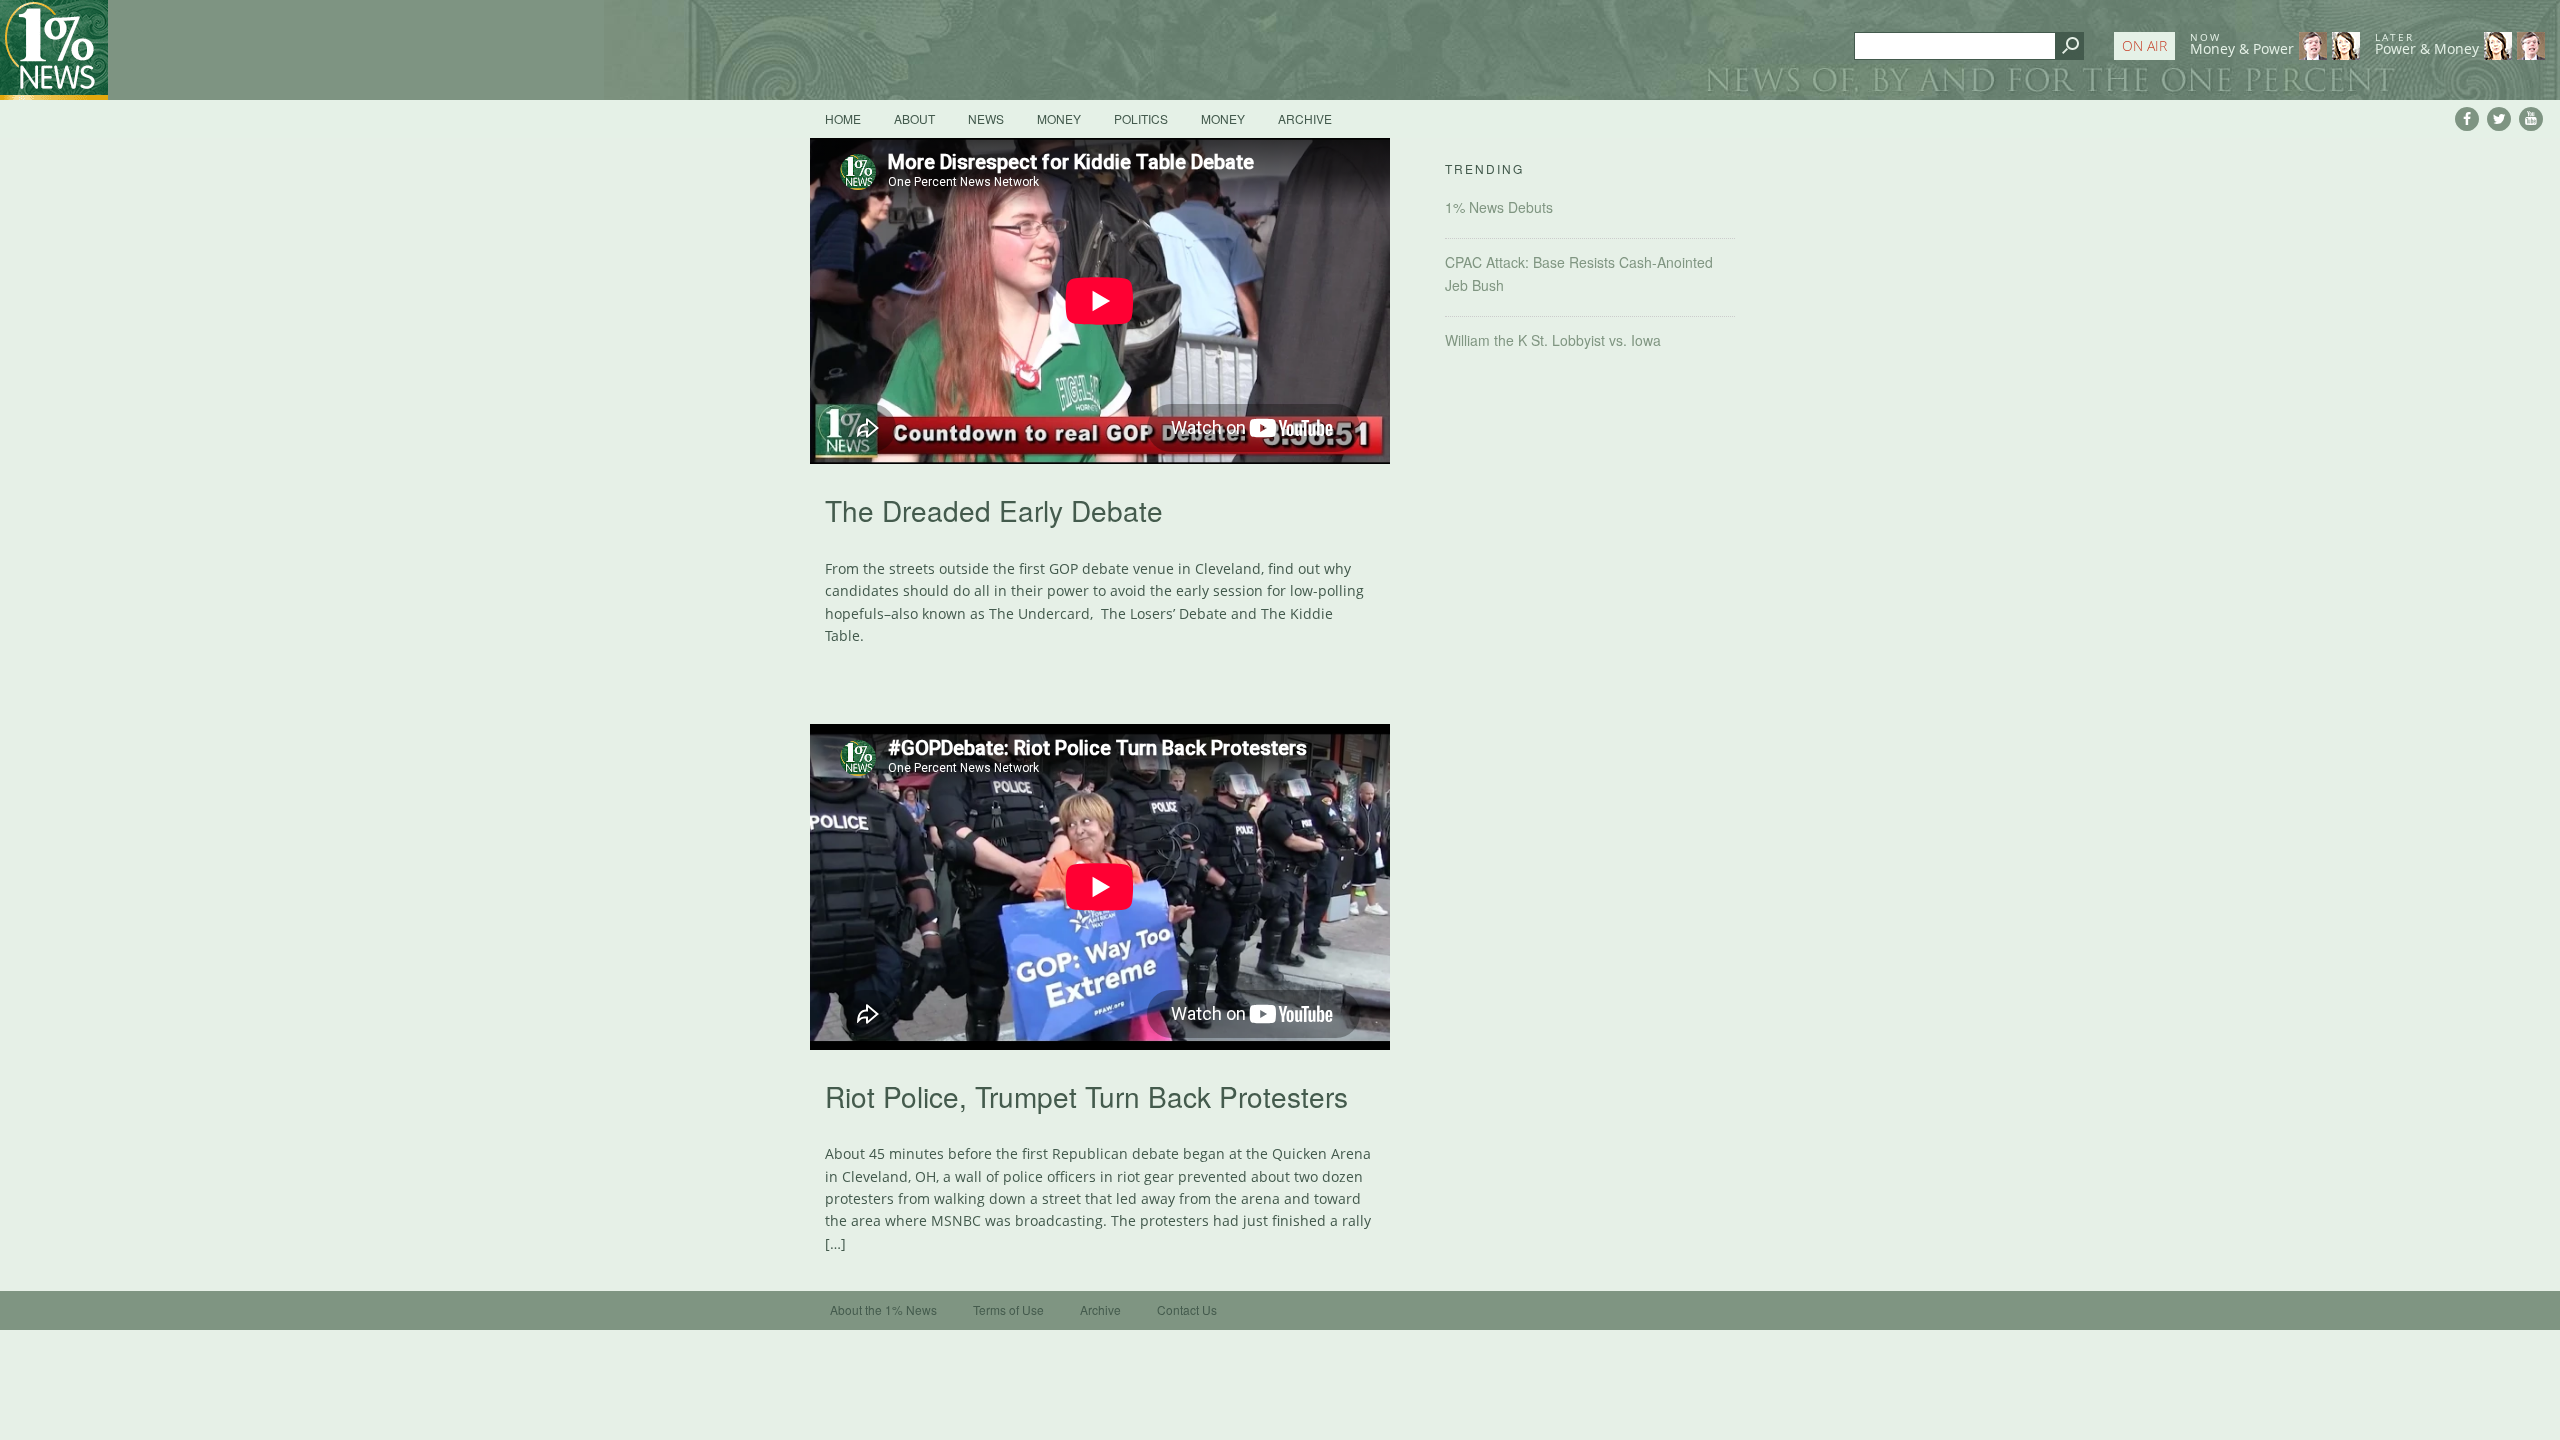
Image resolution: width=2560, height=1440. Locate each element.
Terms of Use (1008, 1309)
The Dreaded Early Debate (994, 510)
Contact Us (1187, 1309)
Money (1059, 118)
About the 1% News (883, 1309)
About (914, 118)
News (986, 118)
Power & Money (2427, 44)
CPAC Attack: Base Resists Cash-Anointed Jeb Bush (1579, 273)
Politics (1141, 118)
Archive (1305, 118)
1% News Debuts (1499, 207)
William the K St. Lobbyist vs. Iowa (1553, 340)
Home (843, 118)
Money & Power (2242, 44)
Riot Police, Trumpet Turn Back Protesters (1086, 1096)
